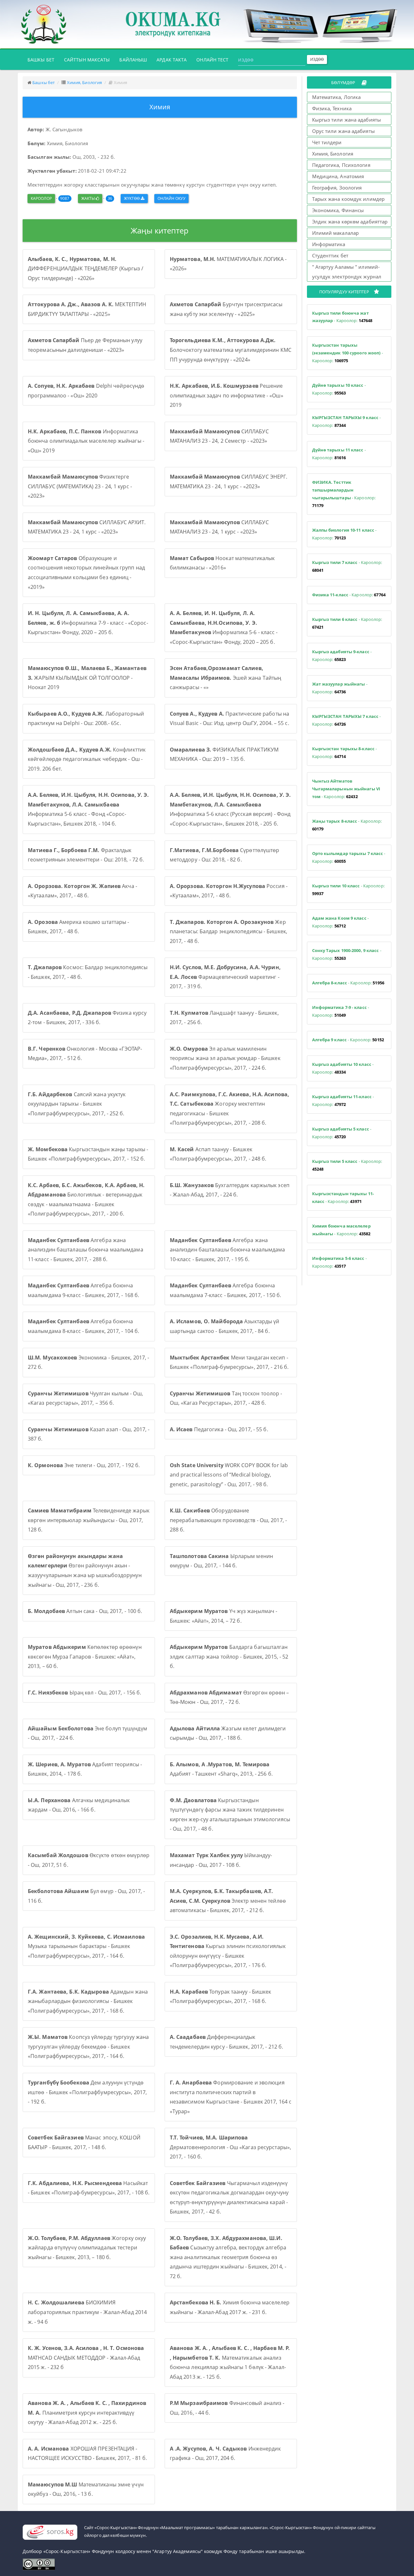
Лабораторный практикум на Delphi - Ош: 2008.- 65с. (86, 719)
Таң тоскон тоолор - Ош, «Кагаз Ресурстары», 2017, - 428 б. (226, 1398)
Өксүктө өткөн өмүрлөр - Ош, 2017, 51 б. (89, 1860)
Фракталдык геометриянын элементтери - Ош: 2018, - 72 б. (86, 855)
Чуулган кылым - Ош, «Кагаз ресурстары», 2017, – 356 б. (85, 1398)
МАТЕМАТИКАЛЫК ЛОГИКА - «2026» (228, 264)
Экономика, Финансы (338, 210)
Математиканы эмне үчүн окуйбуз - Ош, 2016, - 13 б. (86, 2489)
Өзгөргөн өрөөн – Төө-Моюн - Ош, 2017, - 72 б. (229, 1697)
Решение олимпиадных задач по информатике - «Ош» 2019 (227, 395)
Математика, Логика (337, 97)
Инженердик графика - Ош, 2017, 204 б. (225, 2453)
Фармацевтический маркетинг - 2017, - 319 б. (225, 977)
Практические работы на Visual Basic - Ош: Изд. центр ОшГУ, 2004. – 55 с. (229, 719)
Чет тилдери (327, 142)
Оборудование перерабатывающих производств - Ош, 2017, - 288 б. (228, 1520)
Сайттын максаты (87, 60)
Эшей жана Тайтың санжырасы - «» (226, 678)
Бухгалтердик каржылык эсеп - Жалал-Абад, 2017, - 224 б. (230, 1190)
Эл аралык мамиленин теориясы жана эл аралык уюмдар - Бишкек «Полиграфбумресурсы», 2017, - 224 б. (225, 1058)
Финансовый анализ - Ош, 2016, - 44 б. (227, 2408)
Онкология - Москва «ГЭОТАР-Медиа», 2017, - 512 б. (85, 1054)
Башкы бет (43, 60)
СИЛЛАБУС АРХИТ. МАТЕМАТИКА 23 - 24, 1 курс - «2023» (87, 527)
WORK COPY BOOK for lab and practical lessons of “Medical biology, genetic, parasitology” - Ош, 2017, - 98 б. (229, 1475)
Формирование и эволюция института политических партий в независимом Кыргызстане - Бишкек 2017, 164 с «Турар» (231, 2097)
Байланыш (133, 60)
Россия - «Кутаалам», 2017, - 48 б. (229, 891)
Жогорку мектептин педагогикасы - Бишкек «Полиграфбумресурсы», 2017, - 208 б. (229, 1109)
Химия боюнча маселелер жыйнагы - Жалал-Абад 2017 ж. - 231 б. (230, 2307)
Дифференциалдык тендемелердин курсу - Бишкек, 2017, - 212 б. (226, 2042)
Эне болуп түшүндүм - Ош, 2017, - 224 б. (87, 1733)
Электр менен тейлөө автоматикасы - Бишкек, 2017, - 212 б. (228, 1901)
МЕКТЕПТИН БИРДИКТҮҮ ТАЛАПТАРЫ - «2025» (87, 309)
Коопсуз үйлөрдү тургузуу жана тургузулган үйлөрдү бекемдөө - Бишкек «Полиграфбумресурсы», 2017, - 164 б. (88, 2046)
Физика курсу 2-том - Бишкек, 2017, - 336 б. (87, 1018)
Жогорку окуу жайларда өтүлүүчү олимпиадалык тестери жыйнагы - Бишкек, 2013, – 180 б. (87, 2248)
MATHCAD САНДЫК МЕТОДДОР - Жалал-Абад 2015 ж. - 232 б (86, 2358)
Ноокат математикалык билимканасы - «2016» (222, 563)
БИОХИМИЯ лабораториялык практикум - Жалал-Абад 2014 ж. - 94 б (87, 2312)
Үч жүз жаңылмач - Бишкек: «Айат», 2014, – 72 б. (224, 1616)
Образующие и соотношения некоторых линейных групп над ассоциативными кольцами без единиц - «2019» (86, 573)
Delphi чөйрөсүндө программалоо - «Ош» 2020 (86, 391)
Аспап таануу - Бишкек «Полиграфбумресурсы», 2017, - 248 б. (218, 1154)
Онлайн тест (212, 60)
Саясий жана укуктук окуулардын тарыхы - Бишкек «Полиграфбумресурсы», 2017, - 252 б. (77, 1104)
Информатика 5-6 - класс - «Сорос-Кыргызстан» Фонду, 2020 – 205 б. (224, 628)
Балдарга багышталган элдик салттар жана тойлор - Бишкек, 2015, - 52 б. (229, 1656)
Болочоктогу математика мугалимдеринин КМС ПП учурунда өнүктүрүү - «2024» (231, 350)
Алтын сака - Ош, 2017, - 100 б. (85, 1611)
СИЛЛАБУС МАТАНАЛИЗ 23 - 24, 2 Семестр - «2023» (219, 436)
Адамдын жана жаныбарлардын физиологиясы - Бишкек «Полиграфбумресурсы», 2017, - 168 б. (88, 2001)
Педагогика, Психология (341, 165)
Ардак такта (172, 60)
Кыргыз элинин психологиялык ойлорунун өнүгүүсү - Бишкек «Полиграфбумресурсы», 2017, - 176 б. (228, 1951)
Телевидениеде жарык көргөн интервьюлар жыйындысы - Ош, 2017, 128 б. (89, 1520)
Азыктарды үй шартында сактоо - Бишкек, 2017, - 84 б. (225, 1326)
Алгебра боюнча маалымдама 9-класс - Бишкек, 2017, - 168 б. (83, 1290)
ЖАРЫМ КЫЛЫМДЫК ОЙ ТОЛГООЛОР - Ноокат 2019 (87, 678)
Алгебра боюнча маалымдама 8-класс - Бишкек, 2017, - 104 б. (83, 1326)
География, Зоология (337, 188)
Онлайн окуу (171, 198)
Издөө (317, 59)
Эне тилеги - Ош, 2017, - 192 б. (84, 1465)
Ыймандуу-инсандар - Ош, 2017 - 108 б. (221, 1860)
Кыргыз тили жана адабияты (347, 120)
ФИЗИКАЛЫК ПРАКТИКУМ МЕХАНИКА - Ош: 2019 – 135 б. (224, 754)
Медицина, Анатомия (338, 176)
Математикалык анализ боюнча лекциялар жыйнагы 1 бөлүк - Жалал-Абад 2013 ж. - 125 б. (230, 2362)
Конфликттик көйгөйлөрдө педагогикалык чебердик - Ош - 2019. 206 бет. (87, 759)
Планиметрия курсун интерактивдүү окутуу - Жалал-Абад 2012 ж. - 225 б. (87, 2413)
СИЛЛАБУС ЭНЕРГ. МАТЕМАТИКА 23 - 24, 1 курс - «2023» (229, 482)
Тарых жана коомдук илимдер (349, 199)
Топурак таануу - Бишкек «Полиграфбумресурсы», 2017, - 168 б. (221, 1997)
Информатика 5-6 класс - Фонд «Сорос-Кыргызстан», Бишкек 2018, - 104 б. (88, 809)
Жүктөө (132, 198)
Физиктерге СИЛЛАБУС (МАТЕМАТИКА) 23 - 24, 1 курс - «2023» (80, 486)
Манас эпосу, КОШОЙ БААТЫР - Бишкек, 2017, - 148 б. (84, 2142)
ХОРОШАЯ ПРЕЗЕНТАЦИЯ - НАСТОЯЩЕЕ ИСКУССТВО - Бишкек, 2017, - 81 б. (87, 2453)
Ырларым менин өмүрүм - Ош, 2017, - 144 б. (221, 1561)
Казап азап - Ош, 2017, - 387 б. (89, 1434)
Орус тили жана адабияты (343, 131)
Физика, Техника (332, 108)
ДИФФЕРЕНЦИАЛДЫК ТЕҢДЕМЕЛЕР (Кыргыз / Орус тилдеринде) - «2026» (86, 269)
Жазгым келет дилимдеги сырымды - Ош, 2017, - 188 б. (228, 1733)
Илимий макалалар (336, 233)
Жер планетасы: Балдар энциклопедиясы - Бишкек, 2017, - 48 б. (229, 931)
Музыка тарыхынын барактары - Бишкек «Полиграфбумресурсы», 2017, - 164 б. (86, 1946)
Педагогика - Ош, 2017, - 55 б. (219, 1429)
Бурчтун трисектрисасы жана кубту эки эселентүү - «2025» (226, 309)
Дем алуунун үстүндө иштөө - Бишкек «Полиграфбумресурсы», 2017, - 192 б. (87, 2092)
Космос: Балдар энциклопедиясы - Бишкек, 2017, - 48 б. (88, 972)
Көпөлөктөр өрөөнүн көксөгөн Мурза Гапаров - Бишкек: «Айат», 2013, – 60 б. (85, 1656)
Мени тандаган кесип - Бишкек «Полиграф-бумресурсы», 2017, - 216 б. (229, 1362)
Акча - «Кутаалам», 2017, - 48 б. (82, 891)
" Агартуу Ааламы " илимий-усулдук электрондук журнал (347, 272)
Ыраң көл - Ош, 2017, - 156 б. (84, 1693)
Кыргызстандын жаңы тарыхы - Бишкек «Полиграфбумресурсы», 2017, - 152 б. (88, 1154)
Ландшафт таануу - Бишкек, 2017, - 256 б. (224, 1018)
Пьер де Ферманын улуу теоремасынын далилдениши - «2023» (85, 345)
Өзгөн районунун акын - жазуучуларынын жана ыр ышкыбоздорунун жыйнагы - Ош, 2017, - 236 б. (85, 1570)
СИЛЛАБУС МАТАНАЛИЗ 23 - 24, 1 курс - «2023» (219, 527)
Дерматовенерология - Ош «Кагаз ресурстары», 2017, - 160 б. (230, 2147)
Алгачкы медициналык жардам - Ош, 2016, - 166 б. (79, 1805)
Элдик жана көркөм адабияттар (350, 222)
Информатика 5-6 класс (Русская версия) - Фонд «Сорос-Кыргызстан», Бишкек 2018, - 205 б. (230, 809)
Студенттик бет (330, 255)
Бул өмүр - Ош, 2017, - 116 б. (86, 1896)
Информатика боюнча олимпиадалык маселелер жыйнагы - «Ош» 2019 (86, 441)
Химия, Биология (85, 82)
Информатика (329, 244)
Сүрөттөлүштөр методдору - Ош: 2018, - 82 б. (225, 855)
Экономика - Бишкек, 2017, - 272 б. (88, 1362)
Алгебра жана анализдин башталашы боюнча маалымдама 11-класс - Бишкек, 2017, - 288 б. (86, 1250)
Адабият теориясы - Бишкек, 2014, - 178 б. (85, 1769)
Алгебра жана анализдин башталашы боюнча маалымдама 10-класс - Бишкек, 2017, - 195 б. (228, 1250)
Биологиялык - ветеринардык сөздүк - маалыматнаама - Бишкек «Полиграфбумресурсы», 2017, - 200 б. (86, 1200)
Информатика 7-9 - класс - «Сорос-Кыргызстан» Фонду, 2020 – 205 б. (88, 623)
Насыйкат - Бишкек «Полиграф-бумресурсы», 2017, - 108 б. (89, 2188)
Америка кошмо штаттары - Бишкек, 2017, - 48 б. (79, 927)
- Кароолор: (342, 317)
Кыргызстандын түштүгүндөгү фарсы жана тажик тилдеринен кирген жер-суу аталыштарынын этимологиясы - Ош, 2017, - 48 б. (230, 1815)
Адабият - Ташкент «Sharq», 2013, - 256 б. (221, 1769)
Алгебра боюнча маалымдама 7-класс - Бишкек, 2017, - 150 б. (225, 1290)
